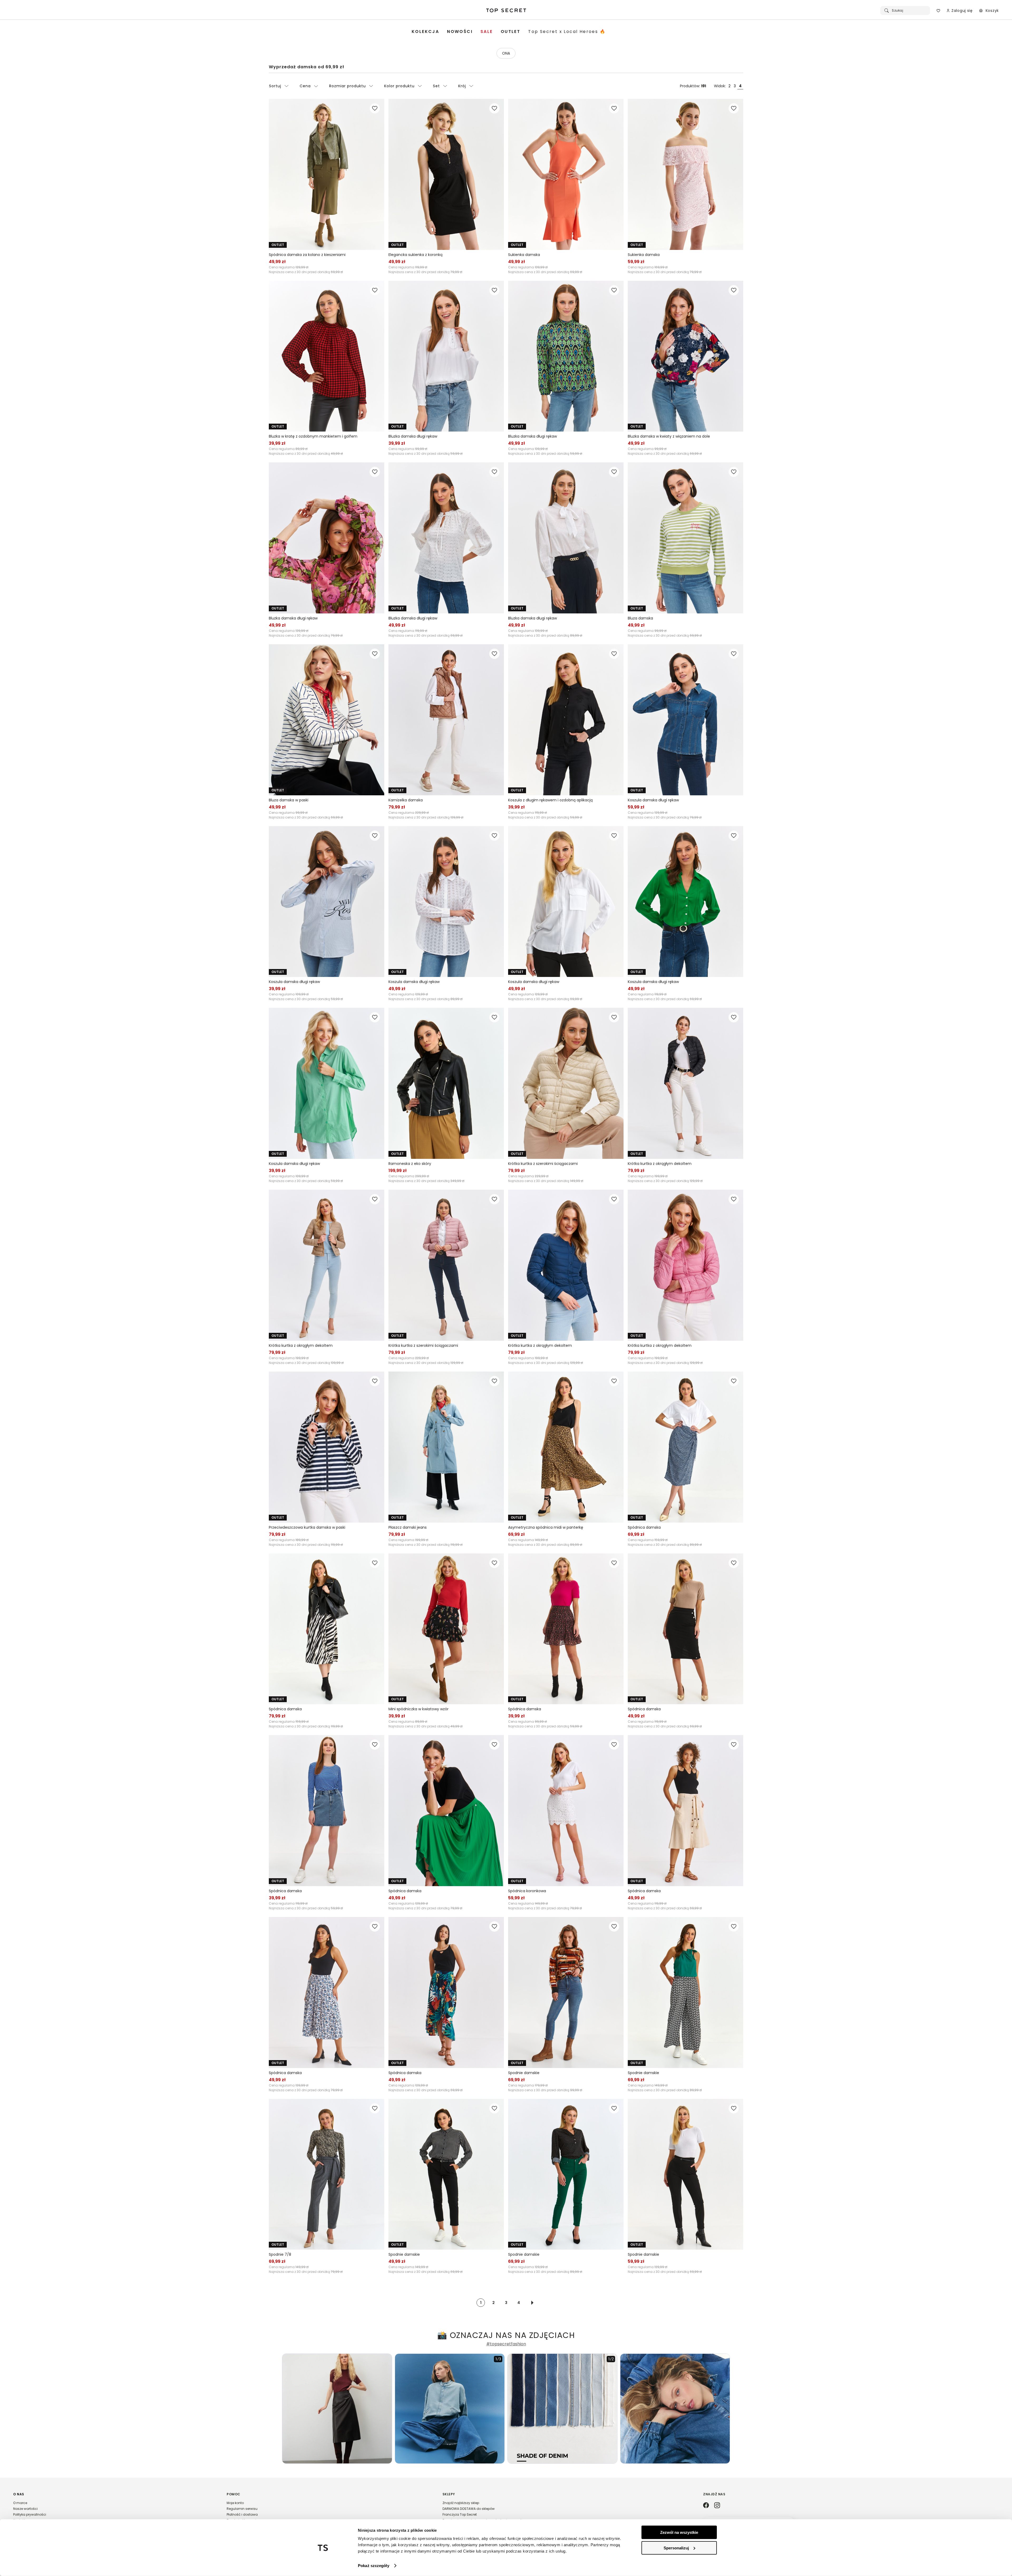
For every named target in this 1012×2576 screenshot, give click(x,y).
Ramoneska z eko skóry (410, 1164)
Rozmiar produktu (347, 86)
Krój (462, 86)
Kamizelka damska (406, 800)
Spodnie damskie (524, 2073)
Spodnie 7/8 (280, 2254)
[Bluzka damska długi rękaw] (446, 356)
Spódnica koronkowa (527, 1891)
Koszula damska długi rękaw (653, 800)
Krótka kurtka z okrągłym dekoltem (660, 1164)
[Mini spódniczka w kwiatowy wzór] (446, 1629)
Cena (305, 86)
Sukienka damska (524, 255)
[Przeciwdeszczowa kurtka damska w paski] (327, 1447)
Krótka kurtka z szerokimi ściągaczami (543, 1164)
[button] (115, 2510)
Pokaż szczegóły (374, 2566)
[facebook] (706, 2506)
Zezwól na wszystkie (679, 2532)
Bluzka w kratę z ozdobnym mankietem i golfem (313, 436)
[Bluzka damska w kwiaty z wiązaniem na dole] (685, 356)
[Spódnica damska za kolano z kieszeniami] (327, 174)
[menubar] (509, 32)
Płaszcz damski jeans (408, 1527)
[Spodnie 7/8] (327, 2174)
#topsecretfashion (506, 2344)
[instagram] (717, 2506)
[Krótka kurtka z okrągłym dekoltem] (685, 1083)
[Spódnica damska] (685, 1447)
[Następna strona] (532, 2303)
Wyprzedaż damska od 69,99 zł (306, 67)
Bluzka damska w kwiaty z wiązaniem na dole (669, 436)
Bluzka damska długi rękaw (413, 436)
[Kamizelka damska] (446, 720)
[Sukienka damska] (566, 174)
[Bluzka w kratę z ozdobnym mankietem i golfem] (327, 356)
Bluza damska (640, 618)
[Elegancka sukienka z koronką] (446, 174)
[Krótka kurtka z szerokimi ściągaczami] (566, 1083)
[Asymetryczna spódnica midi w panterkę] (566, 1447)
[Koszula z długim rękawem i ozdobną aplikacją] (566, 720)
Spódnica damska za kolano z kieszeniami (307, 255)
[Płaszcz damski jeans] (446, 1447)
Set (436, 86)
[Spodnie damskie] (566, 1992)
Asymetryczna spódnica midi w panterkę (546, 1527)
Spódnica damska (644, 1527)
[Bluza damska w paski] (327, 720)
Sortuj (275, 86)
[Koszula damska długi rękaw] (685, 720)
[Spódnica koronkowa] (566, 1811)
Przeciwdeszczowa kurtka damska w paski (307, 1527)
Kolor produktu (399, 86)
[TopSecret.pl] (506, 11)
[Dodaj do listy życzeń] (375, 108)
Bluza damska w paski (289, 800)
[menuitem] (425, 32)
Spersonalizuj (676, 2548)
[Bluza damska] (685, 538)
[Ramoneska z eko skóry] (446, 1083)
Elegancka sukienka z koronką (415, 255)
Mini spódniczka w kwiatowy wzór (419, 1709)
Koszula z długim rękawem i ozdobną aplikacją (550, 800)
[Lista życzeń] (938, 11)
